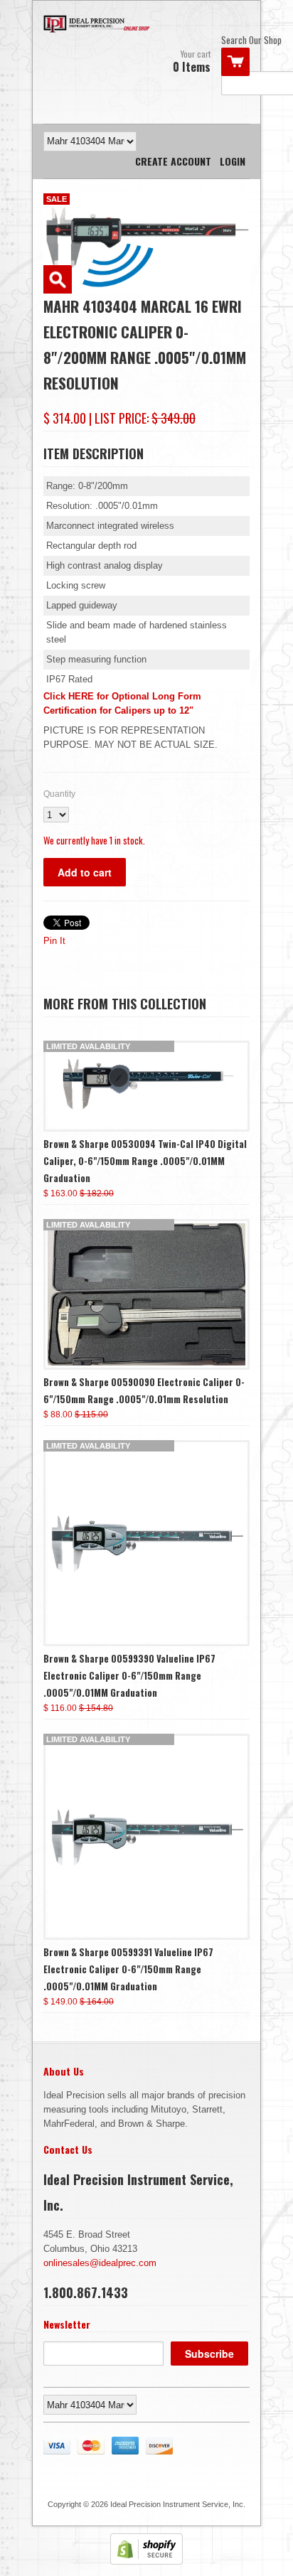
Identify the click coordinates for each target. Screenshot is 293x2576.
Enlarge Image (58, 279)
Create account (173, 161)
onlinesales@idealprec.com (100, 2263)
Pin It (54, 941)
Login (233, 161)
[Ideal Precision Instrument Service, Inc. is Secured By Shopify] (146, 2561)
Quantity (59, 794)
